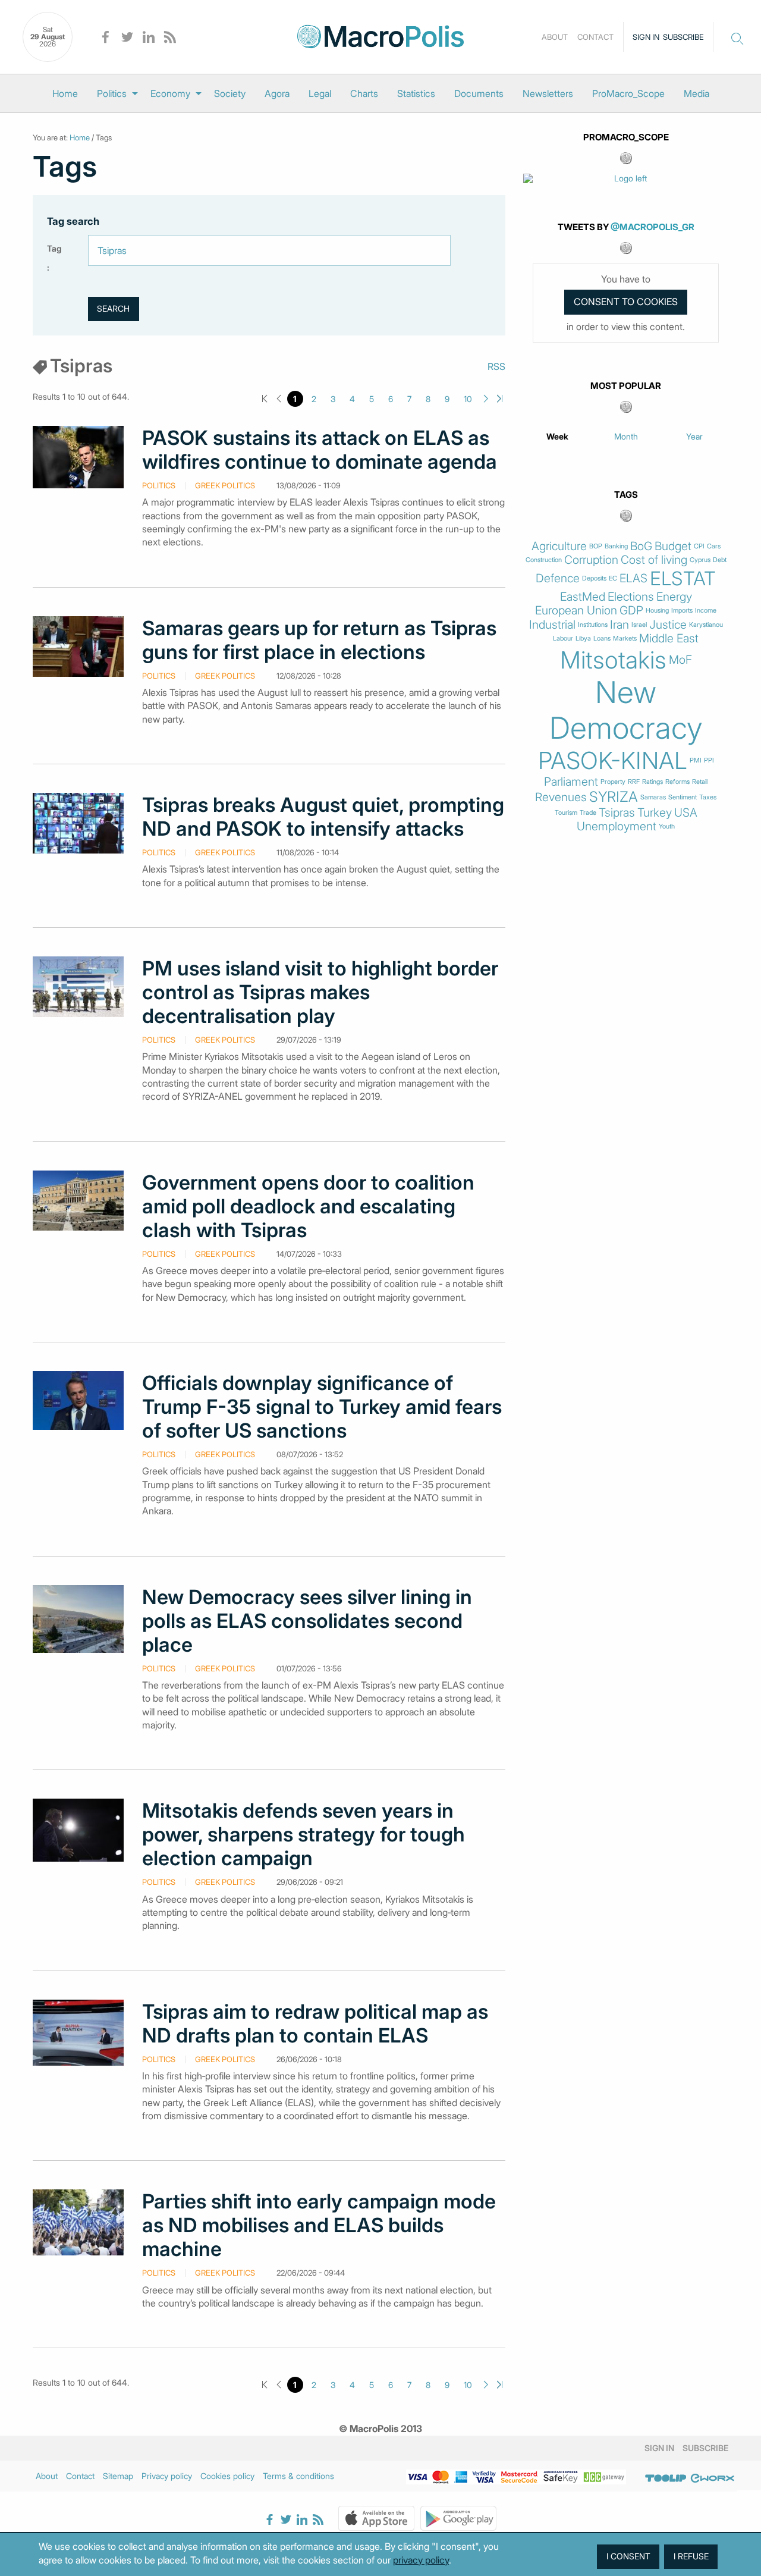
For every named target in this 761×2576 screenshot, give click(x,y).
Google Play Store (458, 2518)
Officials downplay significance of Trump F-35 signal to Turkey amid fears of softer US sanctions (322, 1407)
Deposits (594, 578)
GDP (631, 611)
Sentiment (683, 797)
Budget (673, 546)
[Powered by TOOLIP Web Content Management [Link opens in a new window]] (666, 2478)
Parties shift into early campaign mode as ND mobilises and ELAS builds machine (319, 2225)
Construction (544, 560)
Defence (558, 578)
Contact (595, 37)
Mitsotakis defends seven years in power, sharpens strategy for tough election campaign (304, 1834)
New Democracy (626, 710)
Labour (563, 638)
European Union (576, 611)
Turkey (655, 813)
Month (626, 436)
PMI (696, 760)
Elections (631, 597)
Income (706, 611)
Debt (720, 560)
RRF (634, 782)
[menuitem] (65, 93)
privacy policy (421, 2560)
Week (557, 436)
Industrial (552, 625)
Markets (625, 638)
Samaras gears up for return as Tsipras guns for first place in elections (319, 640)
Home (65, 93)
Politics (112, 93)
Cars (714, 546)
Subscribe (683, 37)
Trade (588, 813)
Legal (320, 93)
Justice (668, 625)
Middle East (669, 638)
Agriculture (559, 546)
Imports (682, 611)
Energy (674, 597)
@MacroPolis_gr (652, 227)
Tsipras (617, 813)
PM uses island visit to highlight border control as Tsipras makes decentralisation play (320, 992)
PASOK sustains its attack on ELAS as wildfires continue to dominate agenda (320, 450)
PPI (709, 760)
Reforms (677, 782)
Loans (602, 638)
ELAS (633, 578)
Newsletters (548, 93)
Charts (364, 93)
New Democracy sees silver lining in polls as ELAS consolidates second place (307, 1621)
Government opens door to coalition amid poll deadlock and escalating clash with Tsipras (308, 1206)
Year (694, 436)
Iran (620, 625)
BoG (641, 546)
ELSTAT (683, 579)
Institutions (593, 625)
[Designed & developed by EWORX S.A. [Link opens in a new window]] (712, 2478)
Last (500, 399)
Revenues (561, 797)
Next (486, 399)
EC (613, 578)
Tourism (566, 813)
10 (468, 399)
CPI (699, 546)
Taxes (708, 797)
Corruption (591, 560)
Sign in (646, 37)
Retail (700, 782)
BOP (596, 546)
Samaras (653, 797)
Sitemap (118, 2476)
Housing (657, 611)
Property (613, 782)
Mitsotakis (613, 660)
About (555, 37)
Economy (170, 93)
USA (686, 813)
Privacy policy (167, 2476)
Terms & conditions (298, 2476)
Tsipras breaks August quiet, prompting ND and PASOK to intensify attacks (323, 817)
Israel (639, 625)
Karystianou (706, 625)
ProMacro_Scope (628, 93)
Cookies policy (227, 2476)
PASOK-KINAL (613, 761)
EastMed (583, 597)
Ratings (652, 782)
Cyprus (700, 560)
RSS (496, 366)
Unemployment (617, 826)
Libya (583, 638)
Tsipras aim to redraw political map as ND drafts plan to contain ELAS (315, 2023)
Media (696, 93)
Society (230, 93)
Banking (616, 546)
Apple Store (376, 2518)
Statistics (416, 93)
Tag (54, 248)
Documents (479, 93)
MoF (680, 660)
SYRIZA (614, 797)
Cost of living (654, 560)
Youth (667, 826)
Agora (277, 93)
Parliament (571, 782)
